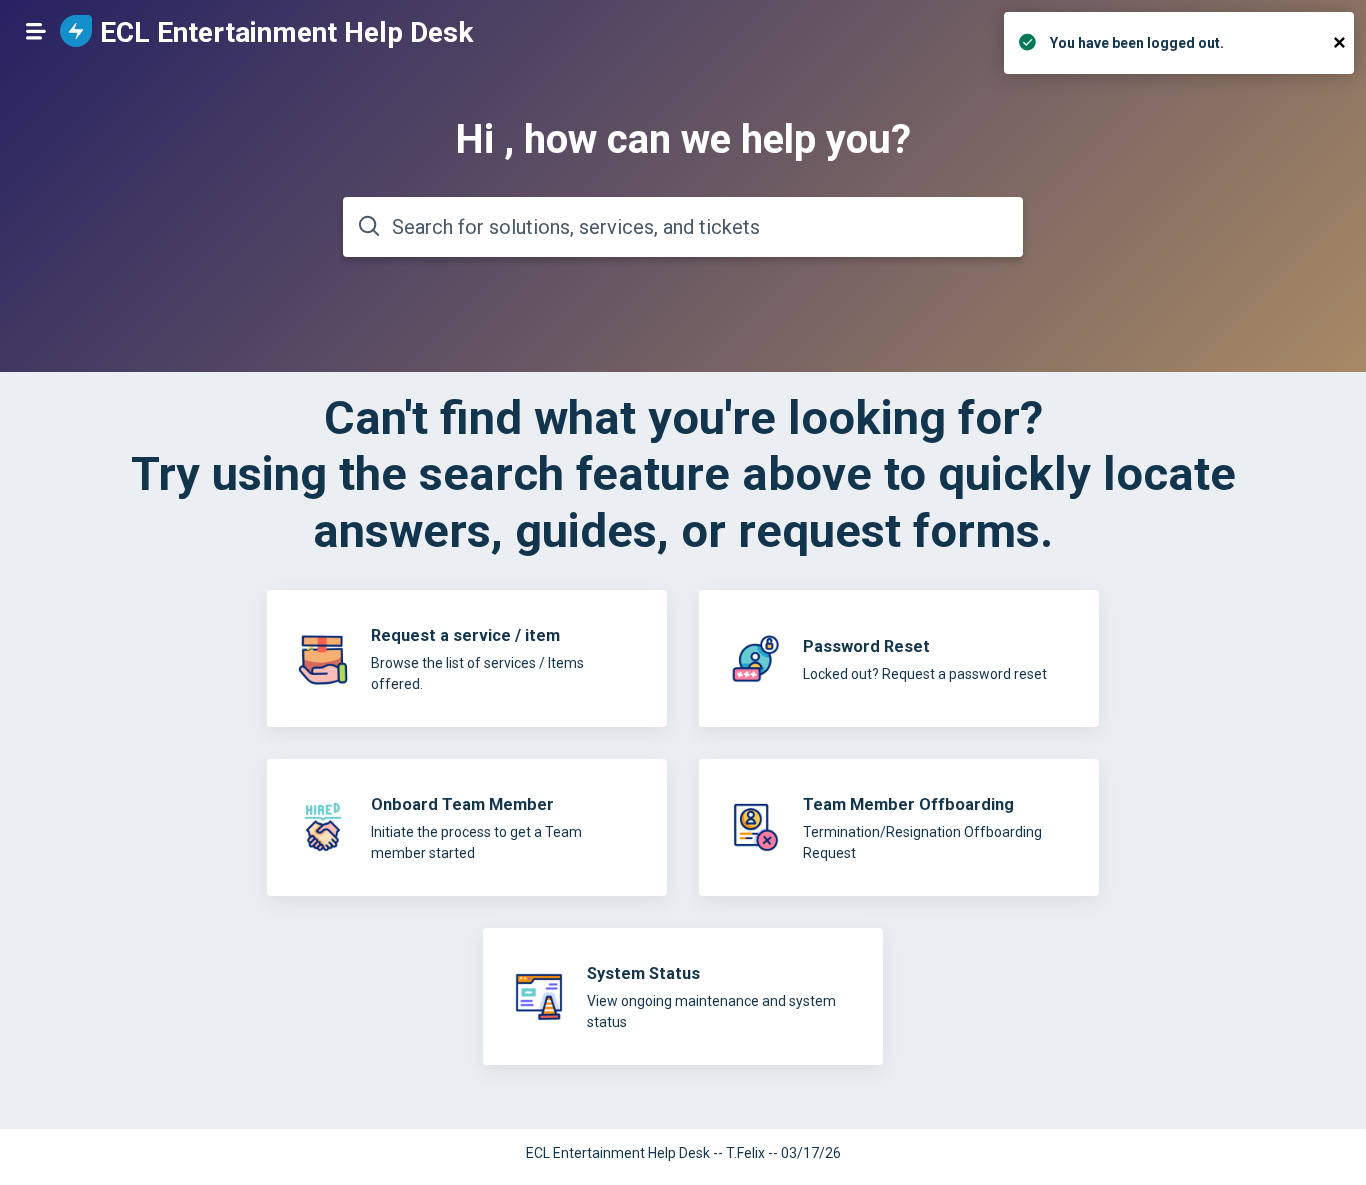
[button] (36, 31)
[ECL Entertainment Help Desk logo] (76, 32)
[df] (899, 827)
